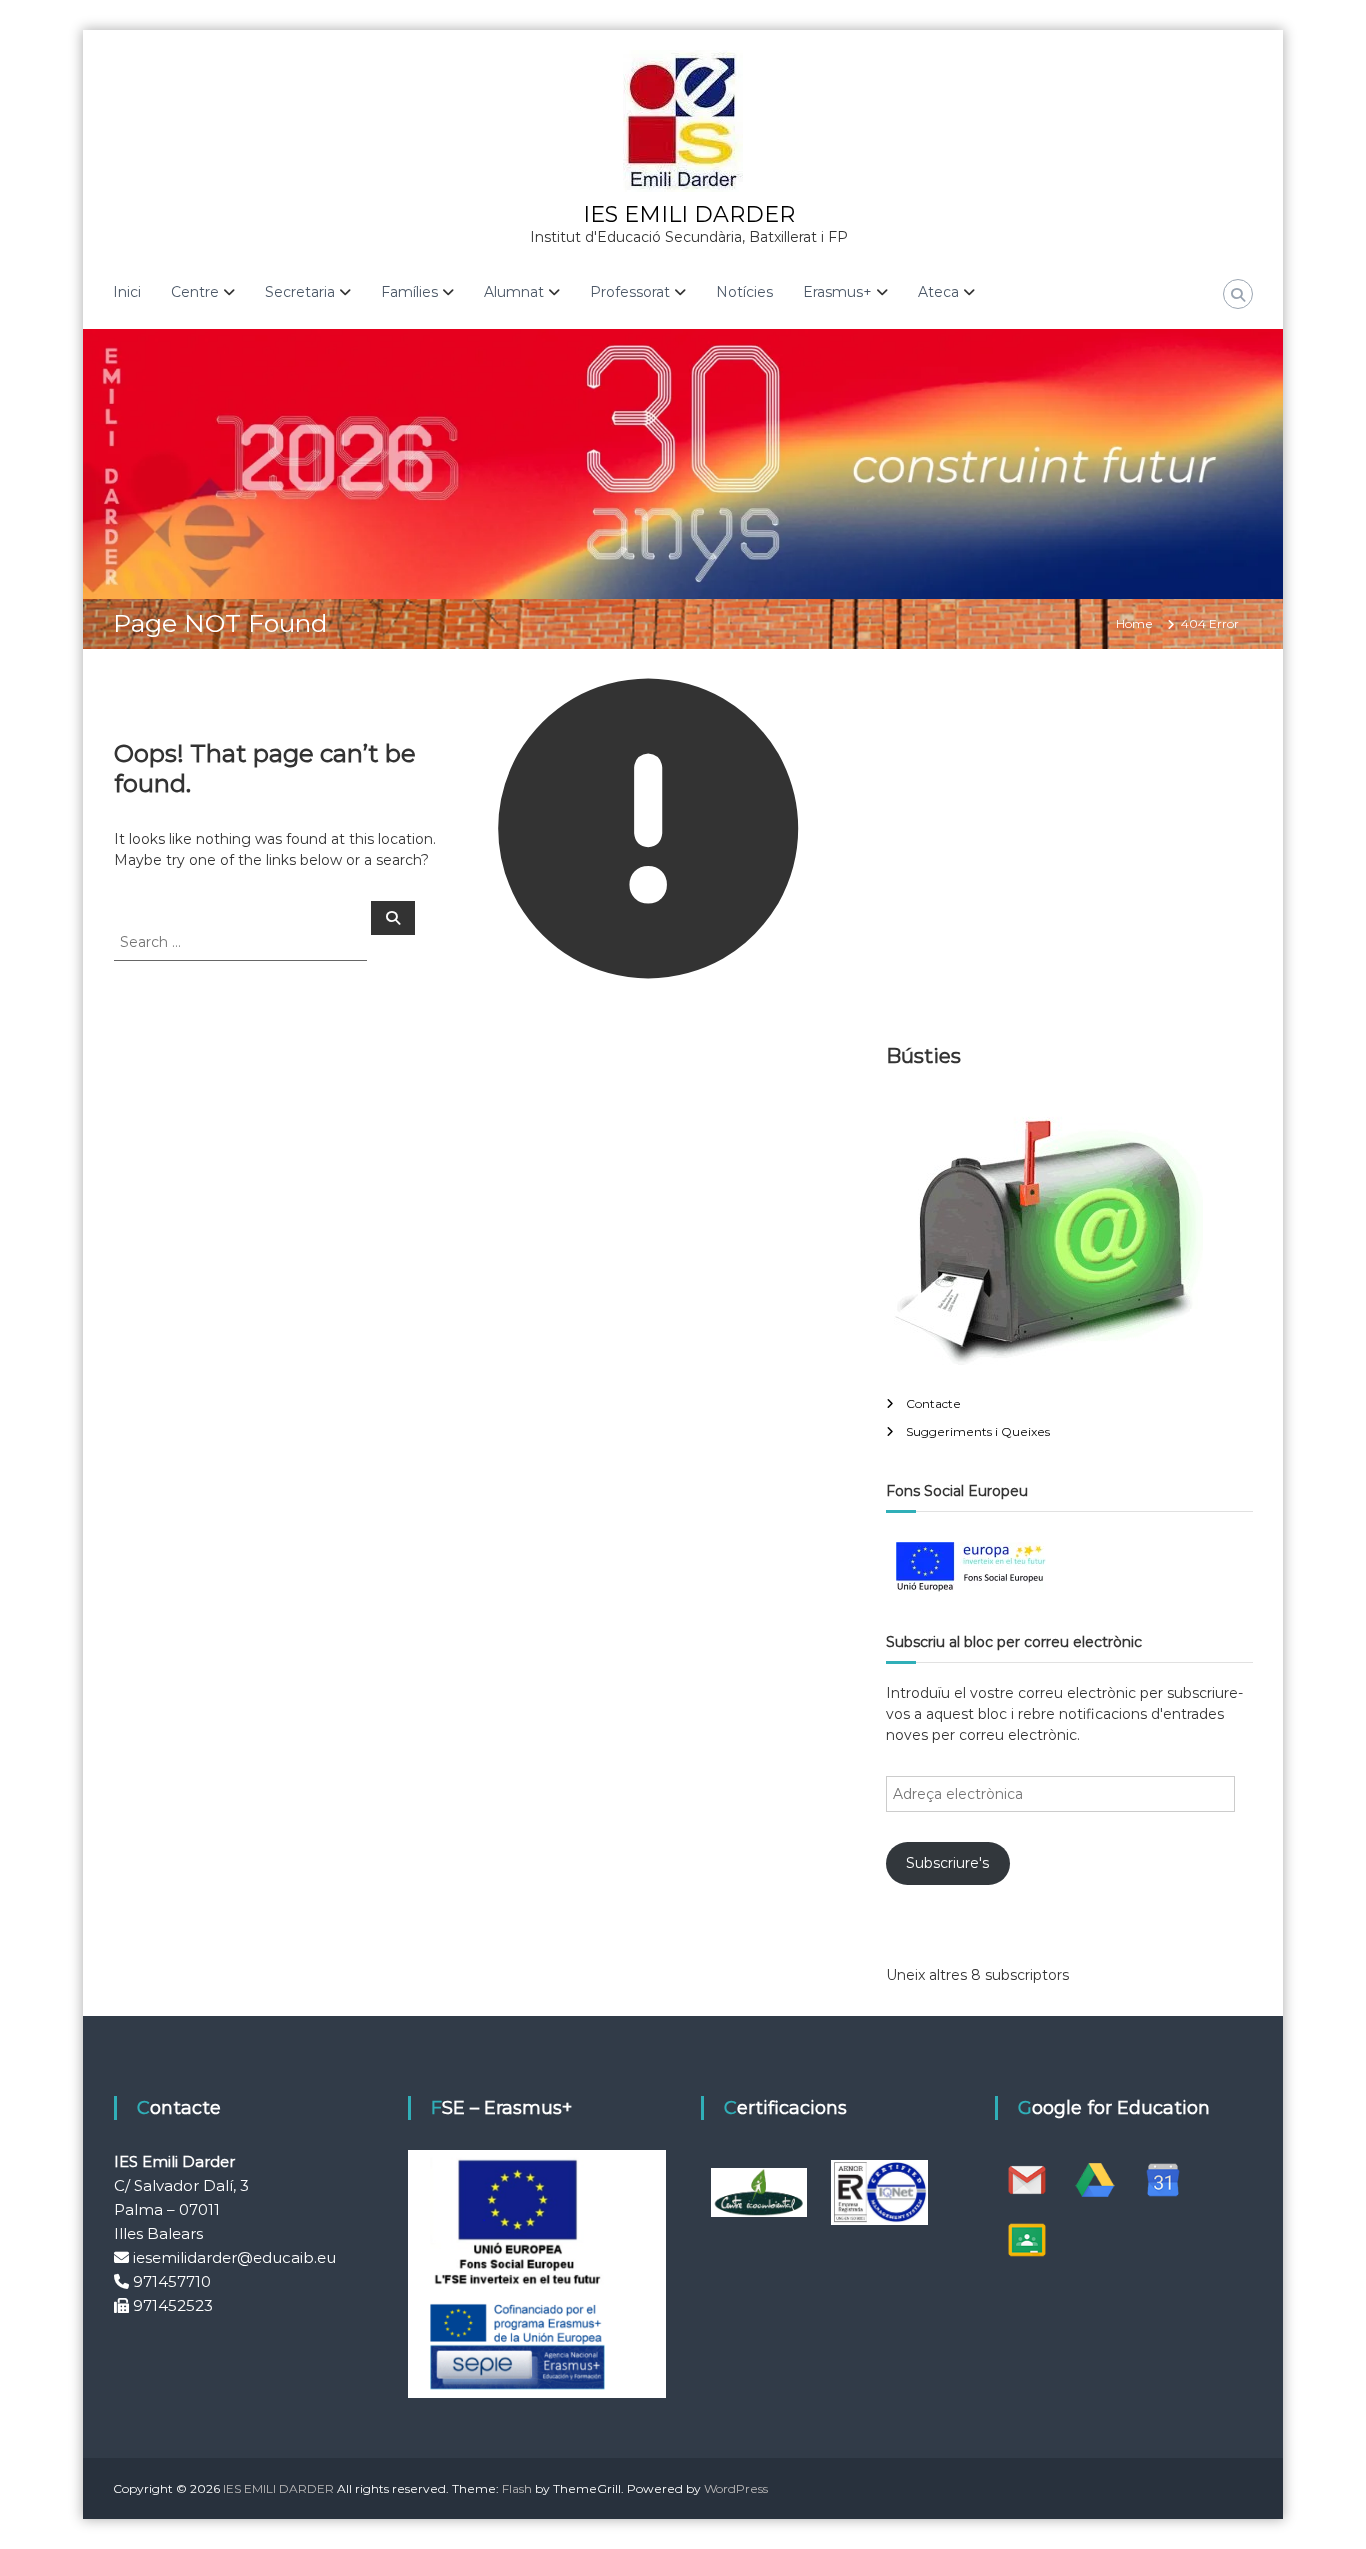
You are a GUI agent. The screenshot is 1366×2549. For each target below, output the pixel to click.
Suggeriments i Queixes (978, 1431)
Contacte (933, 1403)
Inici (127, 292)
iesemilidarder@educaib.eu (234, 2257)
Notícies (744, 292)
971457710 (172, 2281)
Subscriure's (947, 1863)
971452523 (173, 2305)
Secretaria (300, 292)
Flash (517, 2488)
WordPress (736, 2488)
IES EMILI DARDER (689, 214)
